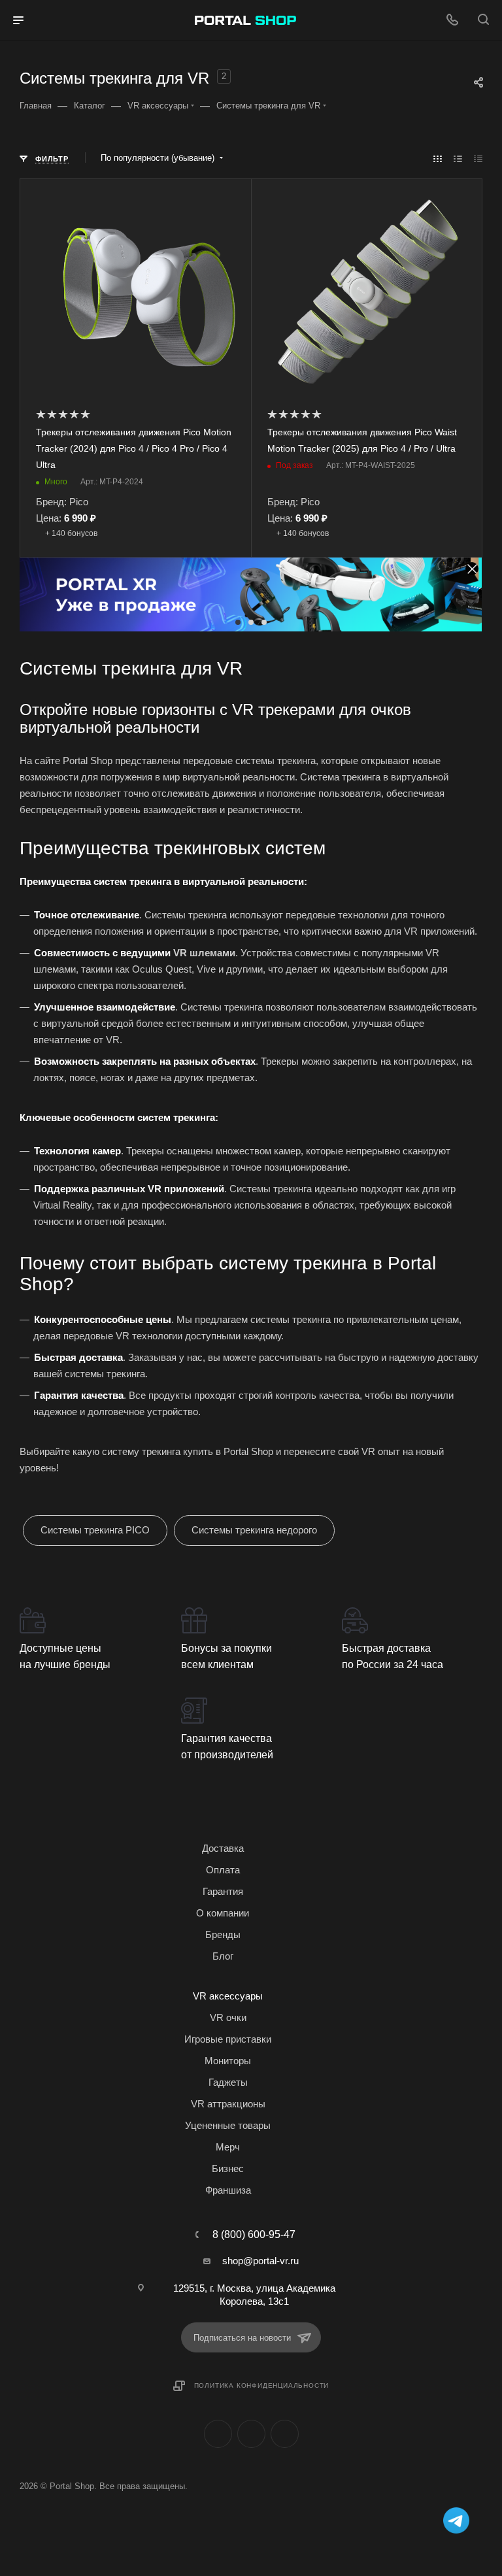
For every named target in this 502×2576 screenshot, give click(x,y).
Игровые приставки (228, 2039)
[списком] (458, 159)
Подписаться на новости (242, 2338)
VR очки (228, 2017)
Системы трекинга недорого (254, 1530)
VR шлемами (204, 953)
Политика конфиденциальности (262, 2385)
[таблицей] (478, 159)
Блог (223, 1956)
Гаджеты (228, 2082)
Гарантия (223, 1891)
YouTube (285, 2434)
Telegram (251, 2434)
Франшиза (228, 2190)
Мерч (228, 2147)
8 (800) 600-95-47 (254, 2235)
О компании (223, 1913)
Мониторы (228, 2061)
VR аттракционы (228, 2104)
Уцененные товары (228, 2125)
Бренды (223, 1934)
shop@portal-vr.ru (260, 2261)
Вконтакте (218, 2434)
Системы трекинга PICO (95, 1530)
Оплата (223, 1870)
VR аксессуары (228, 1996)
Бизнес (228, 2168)
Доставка (223, 1848)
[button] (238, 622)
